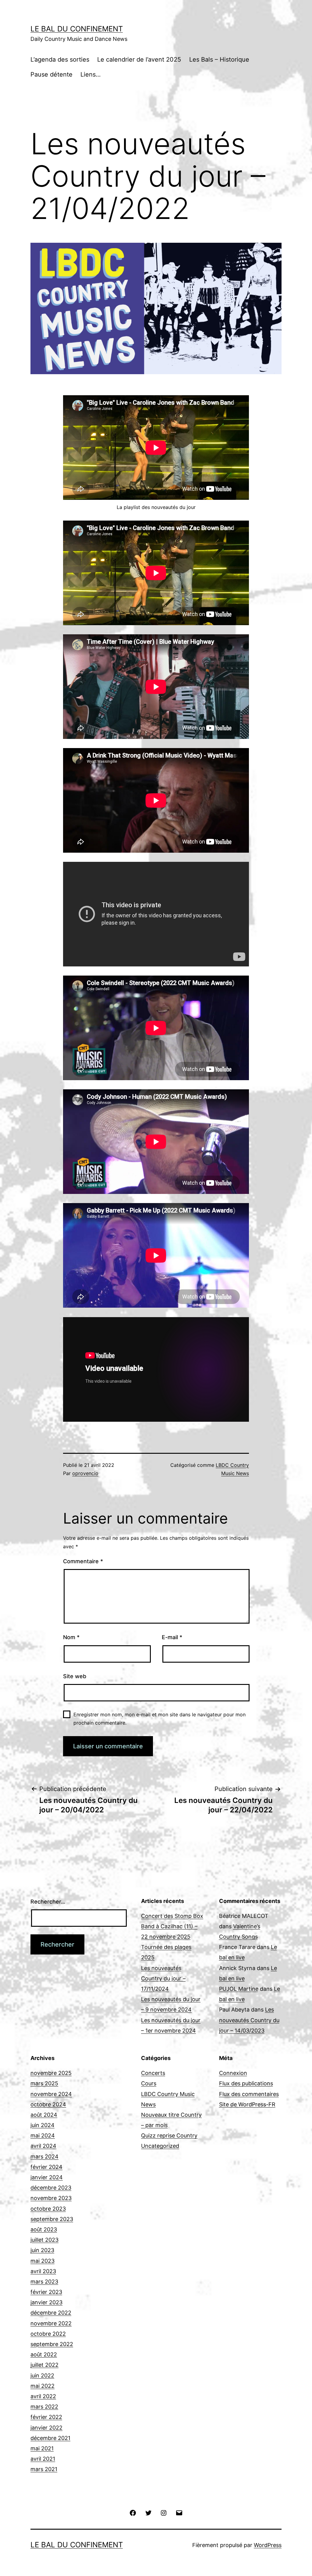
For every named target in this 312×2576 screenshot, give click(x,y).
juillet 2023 (44, 2240)
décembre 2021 (50, 2438)
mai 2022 (43, 2386)
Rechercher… (48, 1902)
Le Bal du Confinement (77, 29)
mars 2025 (44, 2083)
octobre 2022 (48, 2334)
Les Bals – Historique (219, 59)
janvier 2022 (46, 2428)
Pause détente (51, 74)
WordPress (268, 2545)
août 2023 (44, 2229)
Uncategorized (160, 2146)
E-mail (172, 1637)
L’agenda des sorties (60, 59)
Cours (149, 2083)
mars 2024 (44, 2157)
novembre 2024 (51, 2094)
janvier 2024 (47, 2177)
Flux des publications (246, 2083)
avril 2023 (43, 2271)
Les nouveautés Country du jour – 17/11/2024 (163, 1978)
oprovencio (85, 1473)
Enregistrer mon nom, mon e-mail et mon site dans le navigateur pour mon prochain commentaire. (160, 1719)
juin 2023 (42, 2250)
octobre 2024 (48, 2104)
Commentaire (83, 1561)
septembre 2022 (52, 2344)
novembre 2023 (51, 2198)
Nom (71, 1637)
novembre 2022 (51, 2323)
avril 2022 (43, 2396)
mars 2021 (44, 2469)
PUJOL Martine (239, 1989)
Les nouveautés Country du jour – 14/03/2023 (249, 2020)
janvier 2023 (46, 2302)
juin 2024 (43, 2125)
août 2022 (44, 2354)
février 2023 (46, 2292)
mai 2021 (42, 2448)
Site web (75, 1676)
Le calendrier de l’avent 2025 (139, 59)
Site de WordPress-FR (247, 2104)
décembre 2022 (51, 2313)
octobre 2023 (48, 2209)
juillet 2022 (44, 2365)
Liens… (90, 74)
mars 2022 (44, 2407)
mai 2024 (43, 2135)
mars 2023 (44, 2282)
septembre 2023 (52, 2219)
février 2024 (46, 2167)
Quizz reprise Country (169, 2135)
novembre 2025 (51, 2073)
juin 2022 (42, 2375)
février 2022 (46, 2417)
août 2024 (44, 2115)
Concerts (153, 2073)
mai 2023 (43, 2261)
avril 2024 (43, 2146)
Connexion (233, 2073)
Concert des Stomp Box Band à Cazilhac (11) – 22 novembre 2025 (172, 1926)
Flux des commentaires (249, 2094)
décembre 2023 (51, 2188)
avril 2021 (43, 2459)
